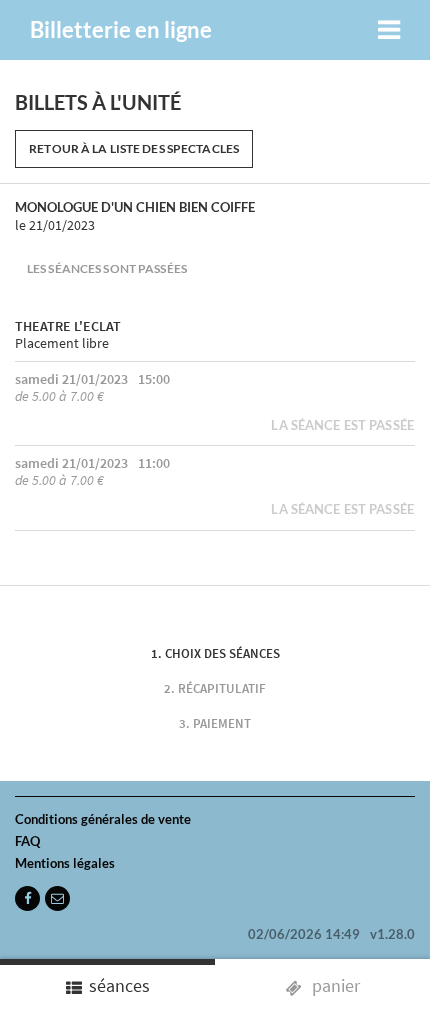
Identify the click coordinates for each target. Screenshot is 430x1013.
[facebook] (27, 898)
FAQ (27, 841)
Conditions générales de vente (103, 819)
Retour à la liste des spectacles (134, 148)
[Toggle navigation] (389, 30)
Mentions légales (65, 863)
